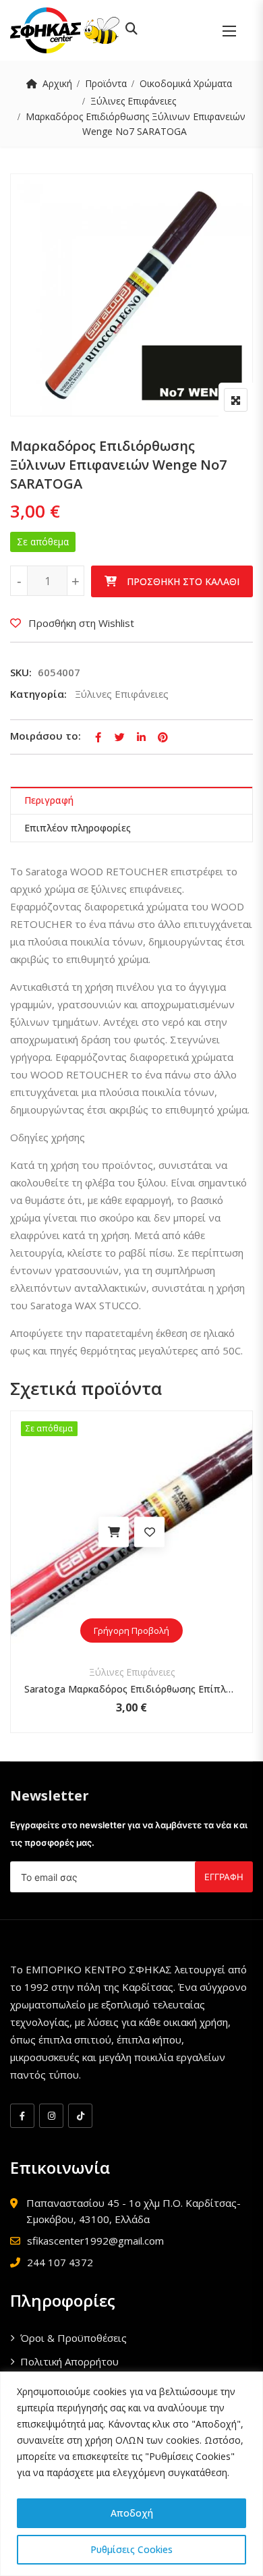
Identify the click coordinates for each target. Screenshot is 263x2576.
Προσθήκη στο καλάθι (183, 581)
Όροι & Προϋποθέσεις (74, 2338)
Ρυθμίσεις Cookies (131, 2549)
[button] (229, 31)
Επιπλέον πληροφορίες (78, 828)
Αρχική (57, 83)
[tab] (131, 801)
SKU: (21, 672)
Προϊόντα (106, 83)
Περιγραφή (49, 800)
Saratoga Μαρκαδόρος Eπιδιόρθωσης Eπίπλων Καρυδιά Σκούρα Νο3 (131, 1689)
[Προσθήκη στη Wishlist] (149, 1532)
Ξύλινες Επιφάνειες (133, 101)
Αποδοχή (132, 2513)
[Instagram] (51, 2116)
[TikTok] (80, 2116)
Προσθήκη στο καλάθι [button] (114, 1532)
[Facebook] (22, 2116)
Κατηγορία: (38, 694)
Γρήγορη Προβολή (131, 1630)
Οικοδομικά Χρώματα (186, 83)
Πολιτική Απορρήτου (69, 2361)
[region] (131, 2474)
